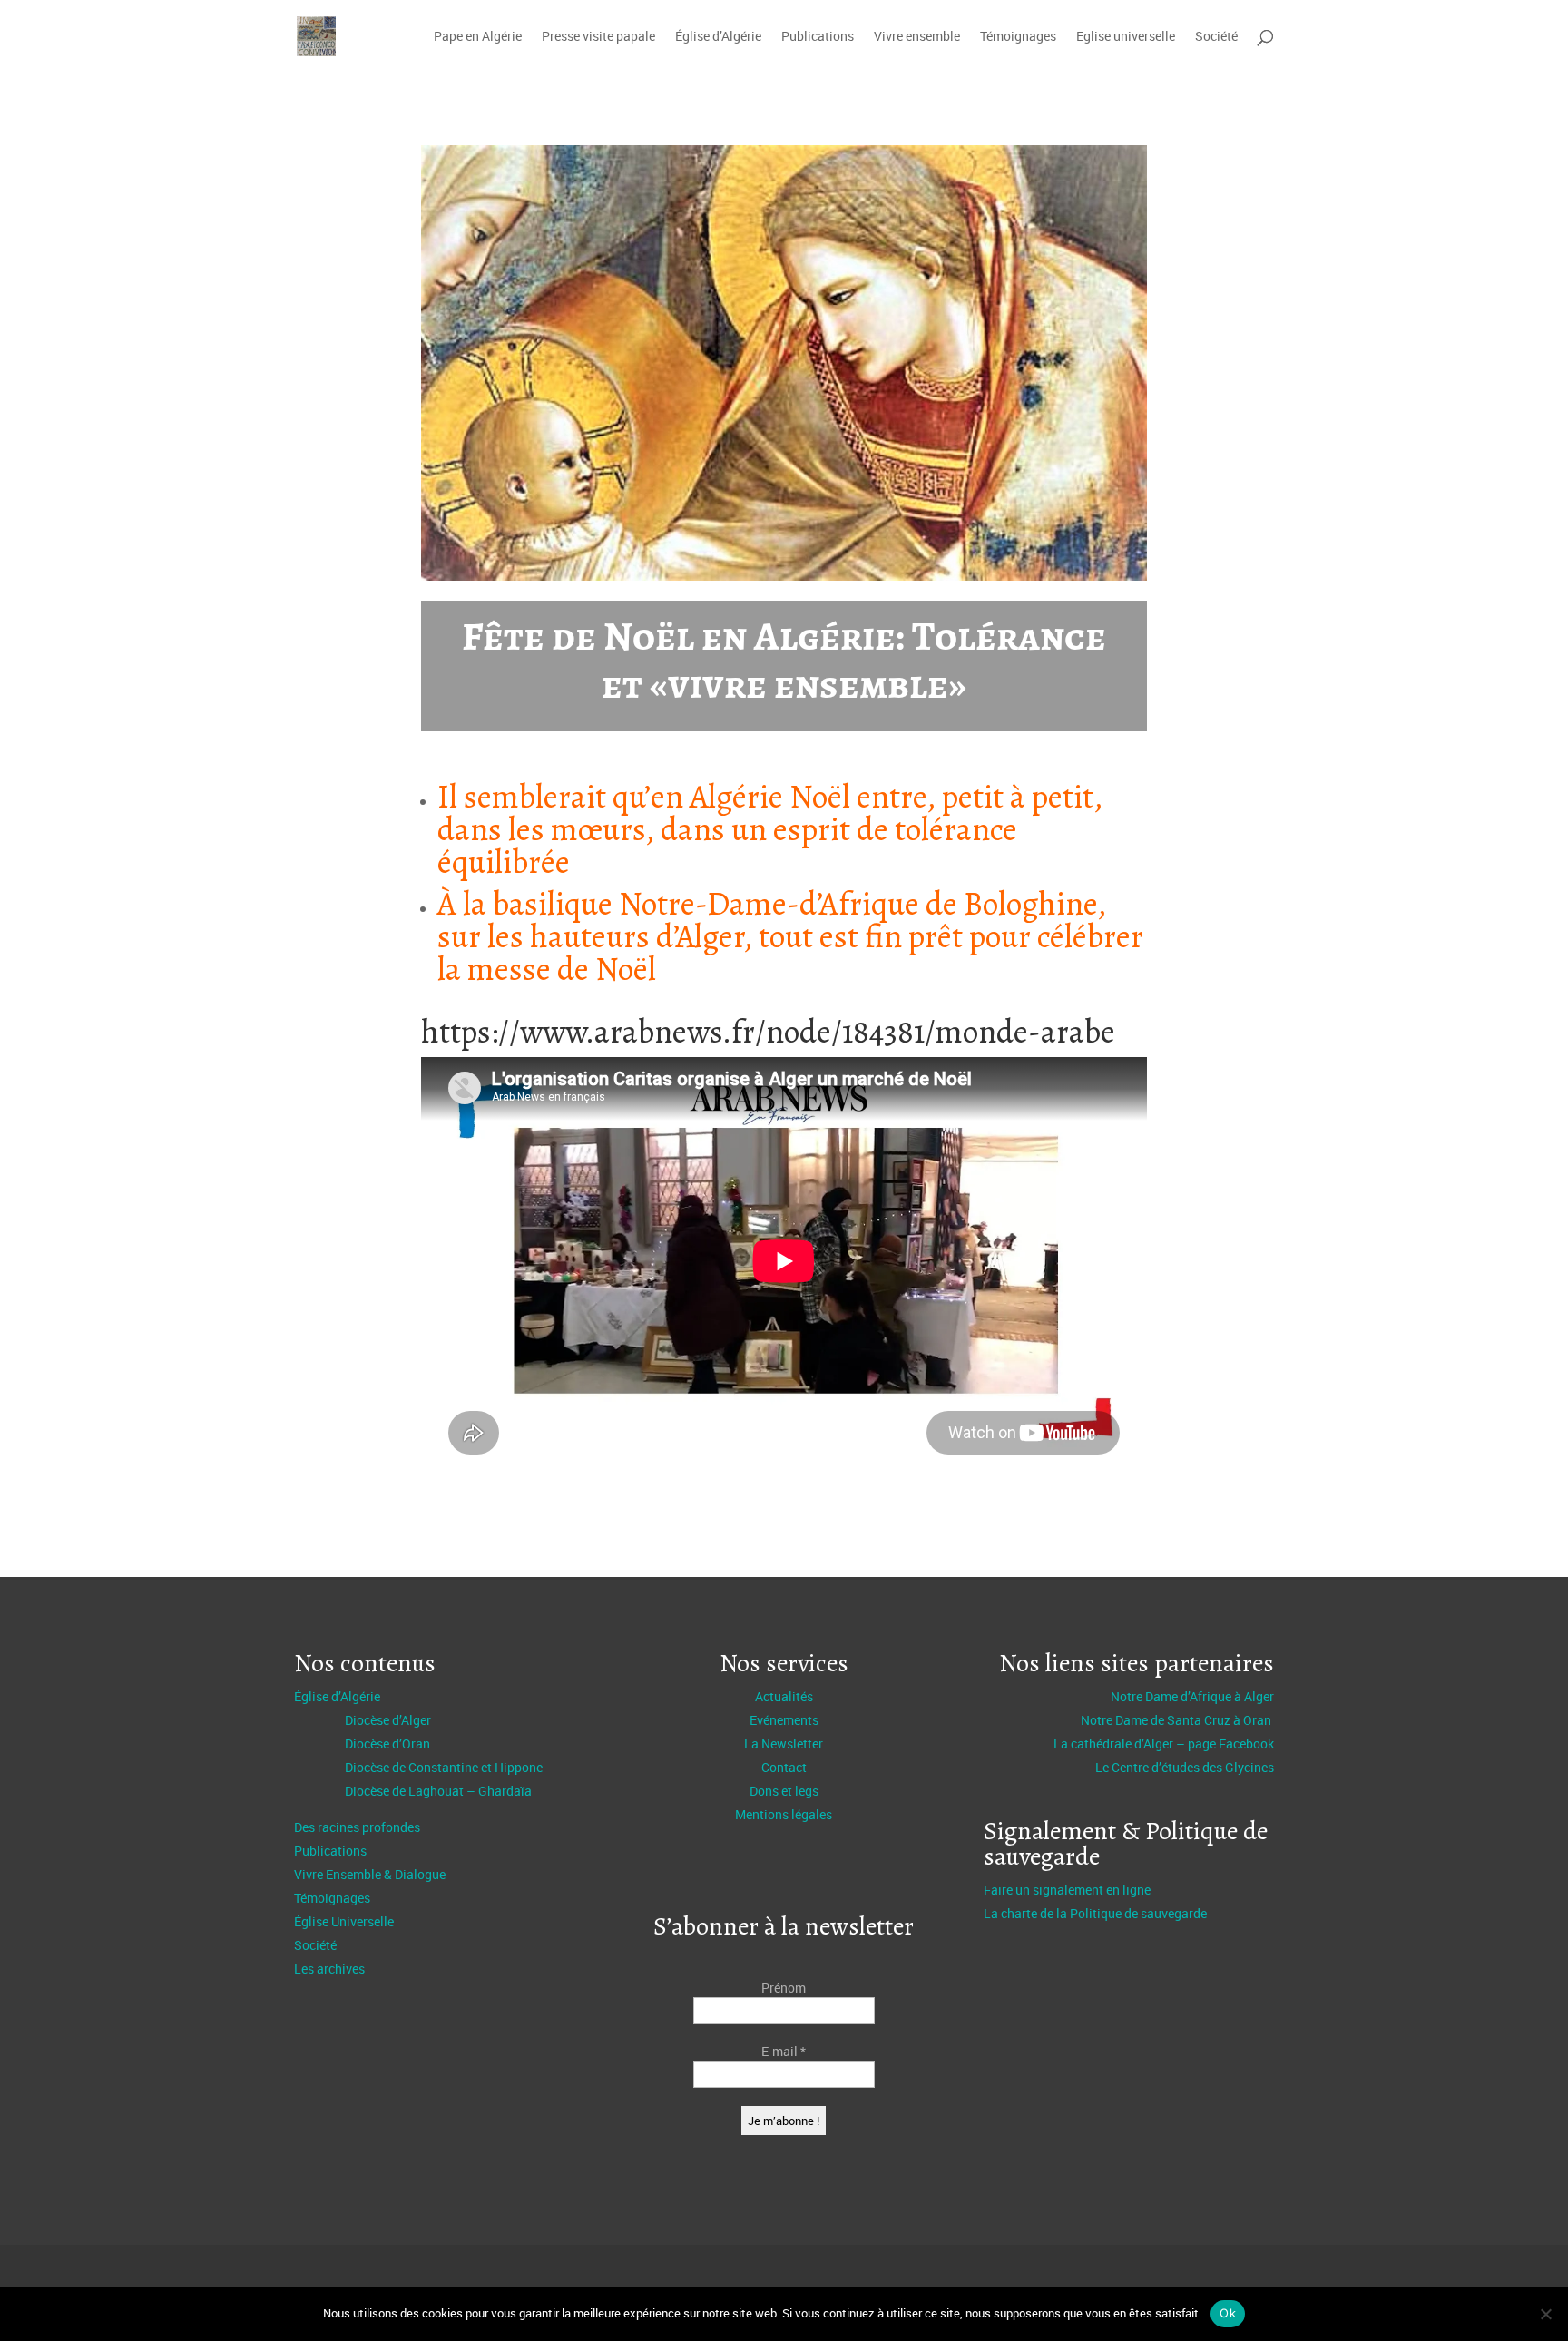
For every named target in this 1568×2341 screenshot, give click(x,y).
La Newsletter (784, 1744)
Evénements (784, 1720)
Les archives (329, 1969)
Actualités (784, 1696)
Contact (784, 1767)
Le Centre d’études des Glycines (1185, 1767)
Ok (1228, 2313)
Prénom (784, 1988)
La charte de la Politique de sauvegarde (1095, 1913)
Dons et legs (784, 1791)
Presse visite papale (598, 37)
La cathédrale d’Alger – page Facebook (1164, 1744)
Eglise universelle (1126, 37)
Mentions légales (784, 1814)
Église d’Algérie (718, 37)
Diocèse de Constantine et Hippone (444, 1767)
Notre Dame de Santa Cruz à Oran (1177, 1720)
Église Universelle (344, 1921)
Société (1216, 37)
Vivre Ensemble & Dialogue (370, 1874)
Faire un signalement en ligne (1067, 1890)
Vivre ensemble (917, 37)
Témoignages (1018, 37)
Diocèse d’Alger (388, 1720)
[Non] (1545, 2314)
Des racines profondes (357, 1827)
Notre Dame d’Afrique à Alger (1192, 1696)
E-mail (784, 2051)
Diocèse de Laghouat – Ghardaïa (438, 1791)
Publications (818, 37)
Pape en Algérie (478, 37)
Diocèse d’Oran (387, 1744)
